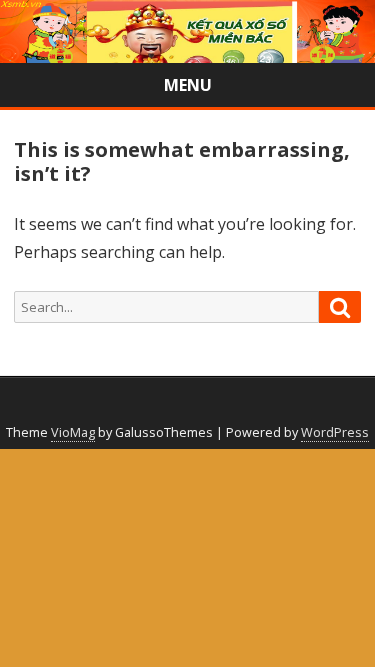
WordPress (335, 432)
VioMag (73, 432)
